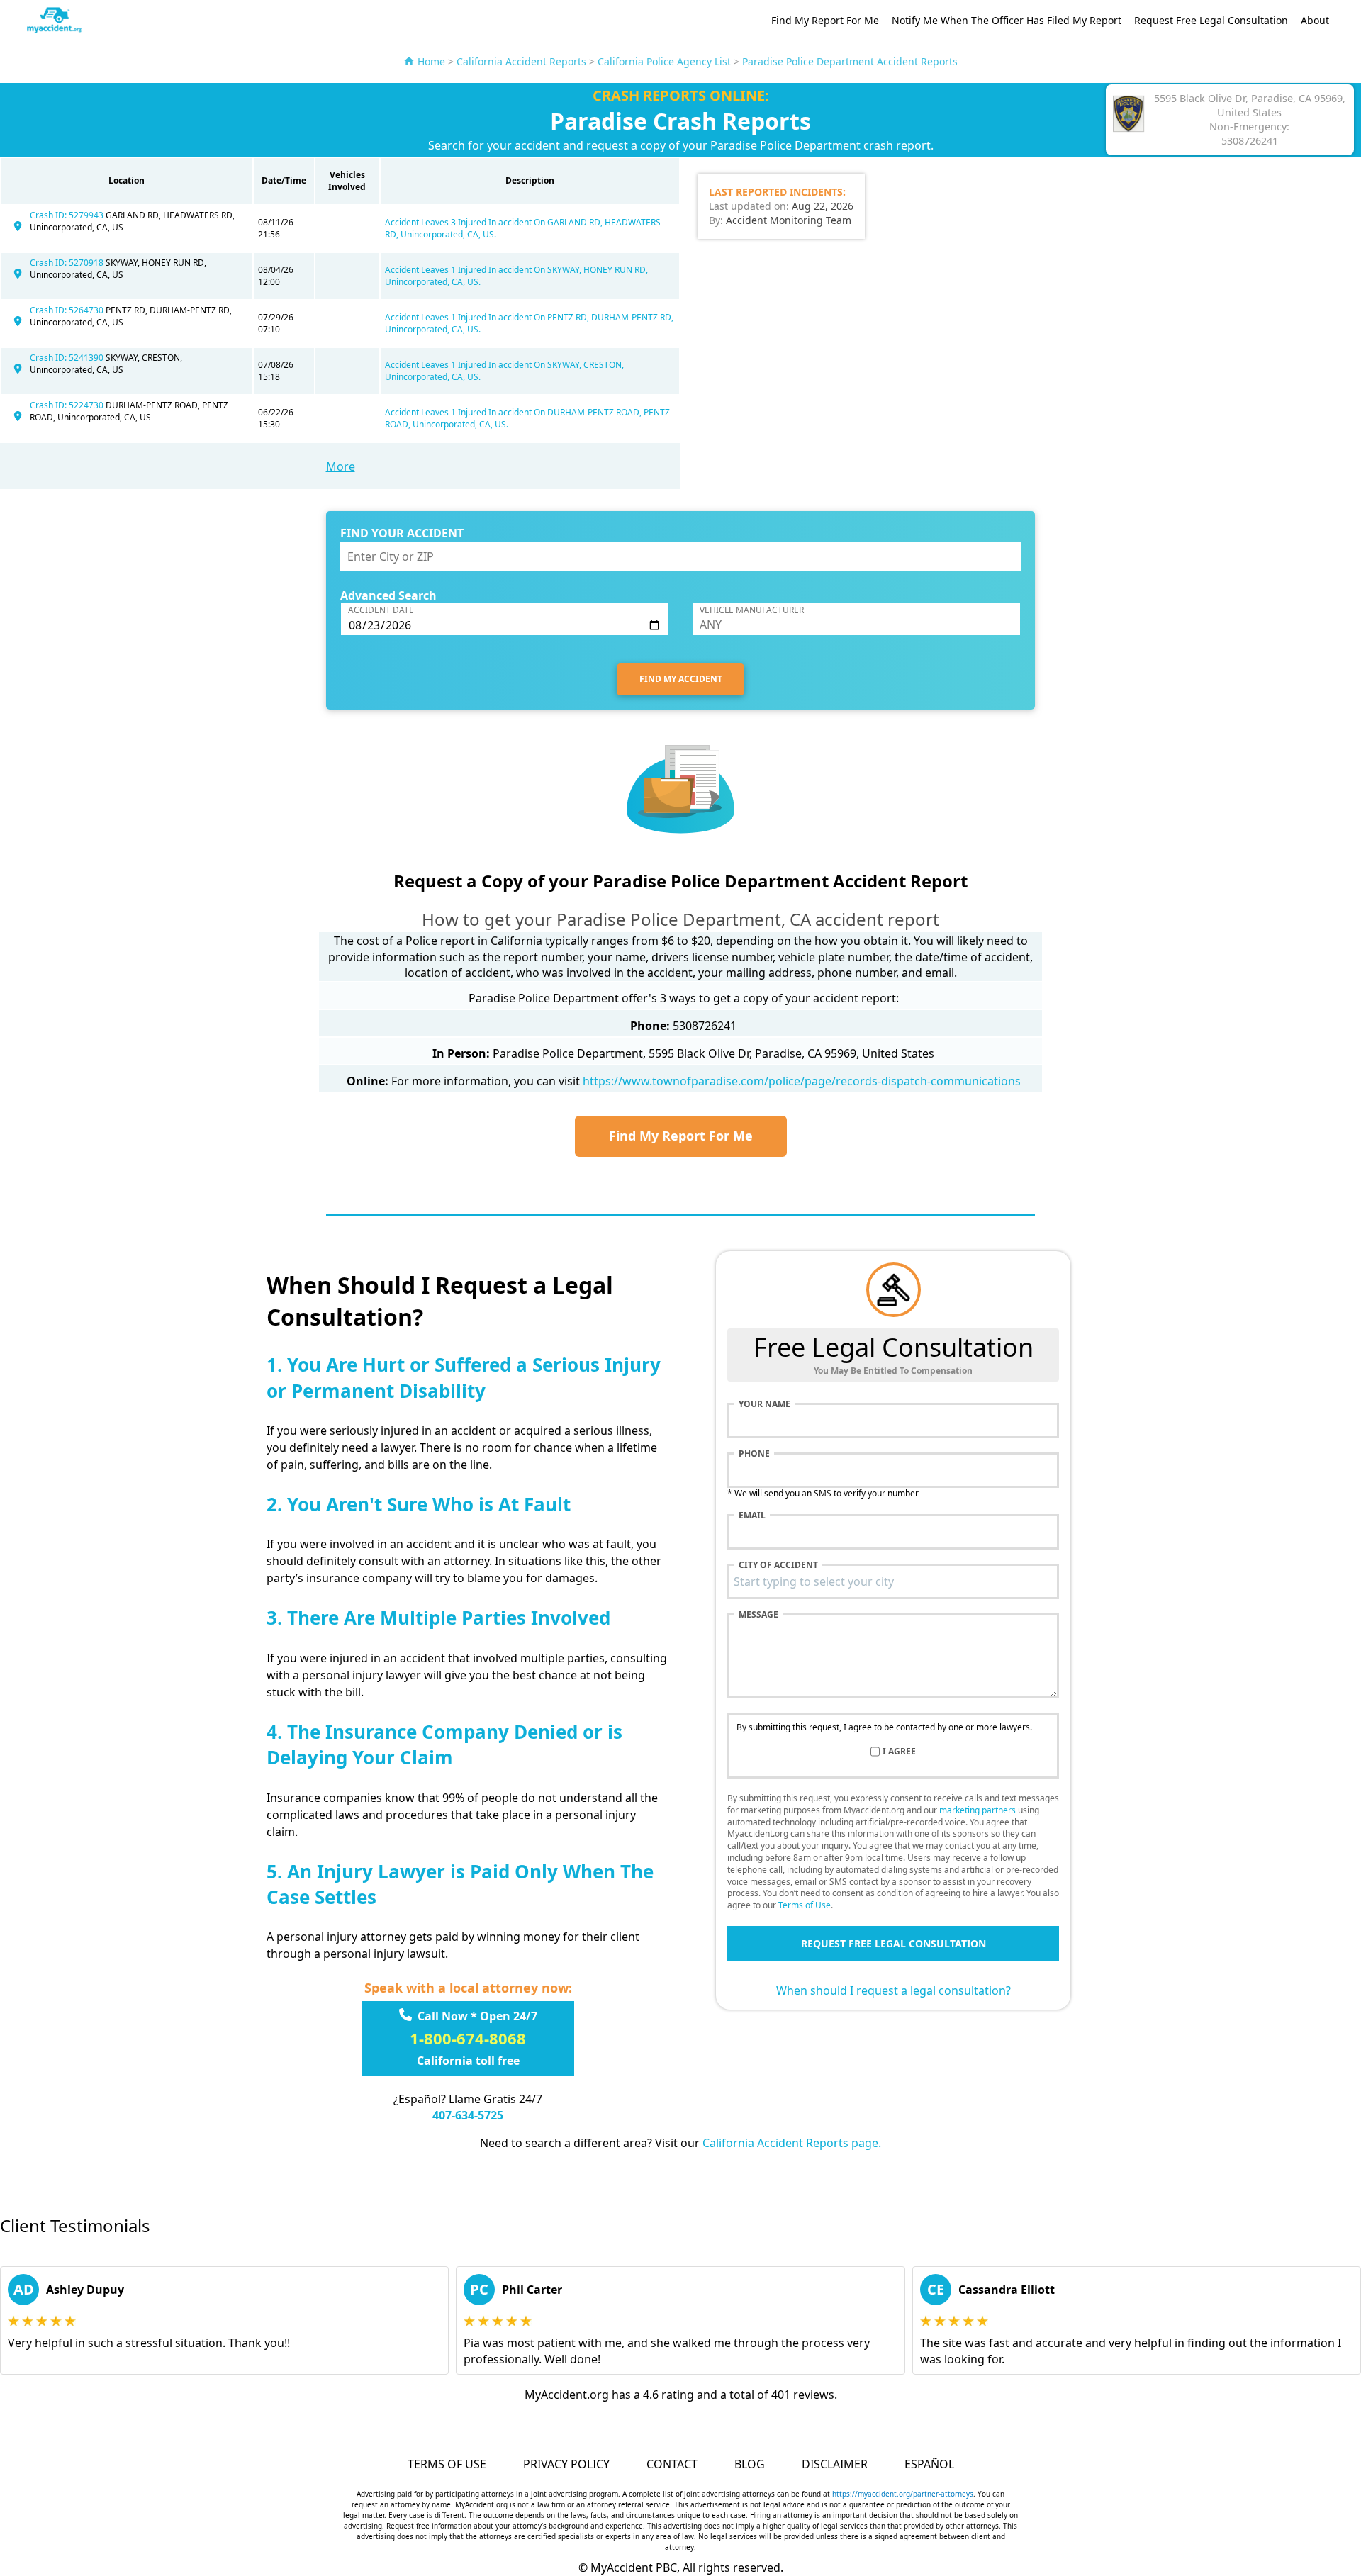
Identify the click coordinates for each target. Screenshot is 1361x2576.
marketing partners (978, 1810)
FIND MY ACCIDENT (681, 679)
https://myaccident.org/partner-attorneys (903, 2494)
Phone (754, 1454)
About (1315, 20)
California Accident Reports (521, 61)
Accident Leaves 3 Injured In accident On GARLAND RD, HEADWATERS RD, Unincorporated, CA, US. (523, 228)
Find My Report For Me (825, 20)
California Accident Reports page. (792, 2143)
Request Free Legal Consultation (1211, 20)
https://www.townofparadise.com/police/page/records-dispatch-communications (802, 1081)
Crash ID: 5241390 (68, 358)
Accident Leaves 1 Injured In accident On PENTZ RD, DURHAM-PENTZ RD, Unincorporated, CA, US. (529, 323)
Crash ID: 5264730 (68, 310)
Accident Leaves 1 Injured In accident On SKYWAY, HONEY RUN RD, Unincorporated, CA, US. (516, 276)
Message (758, 1615)
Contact (672, 2464)
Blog (750, 2464)
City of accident (778, 1565)
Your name (764, 1404)
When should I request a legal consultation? (894, 1990)
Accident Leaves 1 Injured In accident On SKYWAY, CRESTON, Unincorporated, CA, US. (504, 371)
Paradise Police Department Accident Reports (850, 61)
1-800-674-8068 (468, 2038)
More (341, 466)
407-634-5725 (468, 2115)
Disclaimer (835, 2464)
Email (752, 1516)
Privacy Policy (566, 2464)
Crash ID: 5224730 (68, 405)
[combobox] (893, 1581)
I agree (899, 1752)
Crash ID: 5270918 (68, 263)
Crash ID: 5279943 (68, 215)
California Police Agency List (664, 61)
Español (929, 2464)
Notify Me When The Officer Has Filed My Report (1007, 20)
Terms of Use (805, 1905)
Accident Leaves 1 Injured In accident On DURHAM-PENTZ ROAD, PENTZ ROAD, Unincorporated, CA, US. (527, 418)
